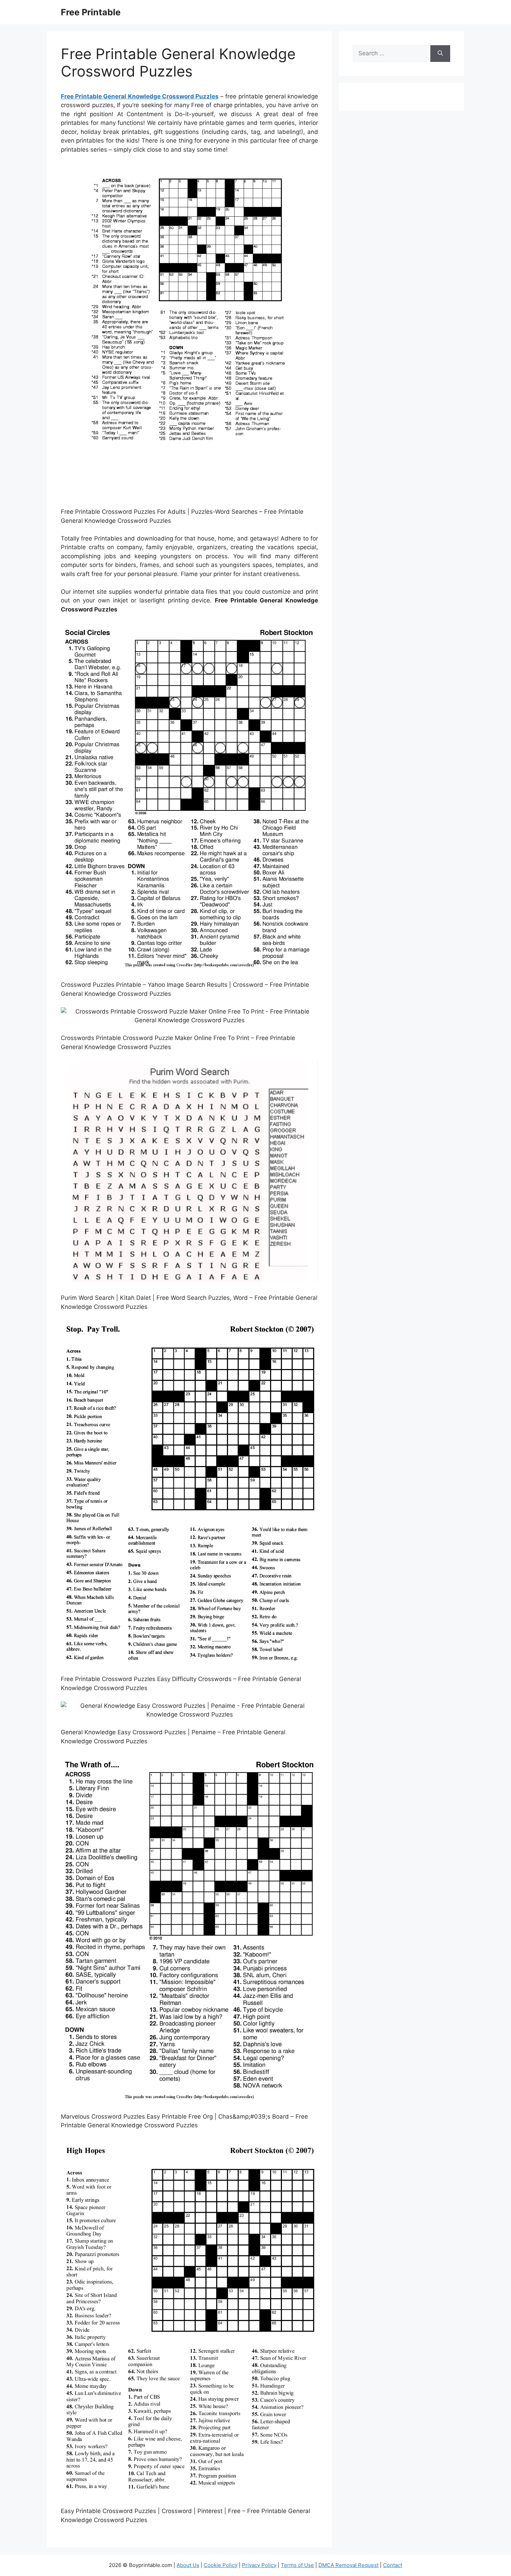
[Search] (440, 54)
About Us (188, 2565)
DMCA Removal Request (348, 2565)
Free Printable (91, 12)
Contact (393, 2565)
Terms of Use (297, 2565)
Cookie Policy (221, 2565)
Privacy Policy (259, 2565)
